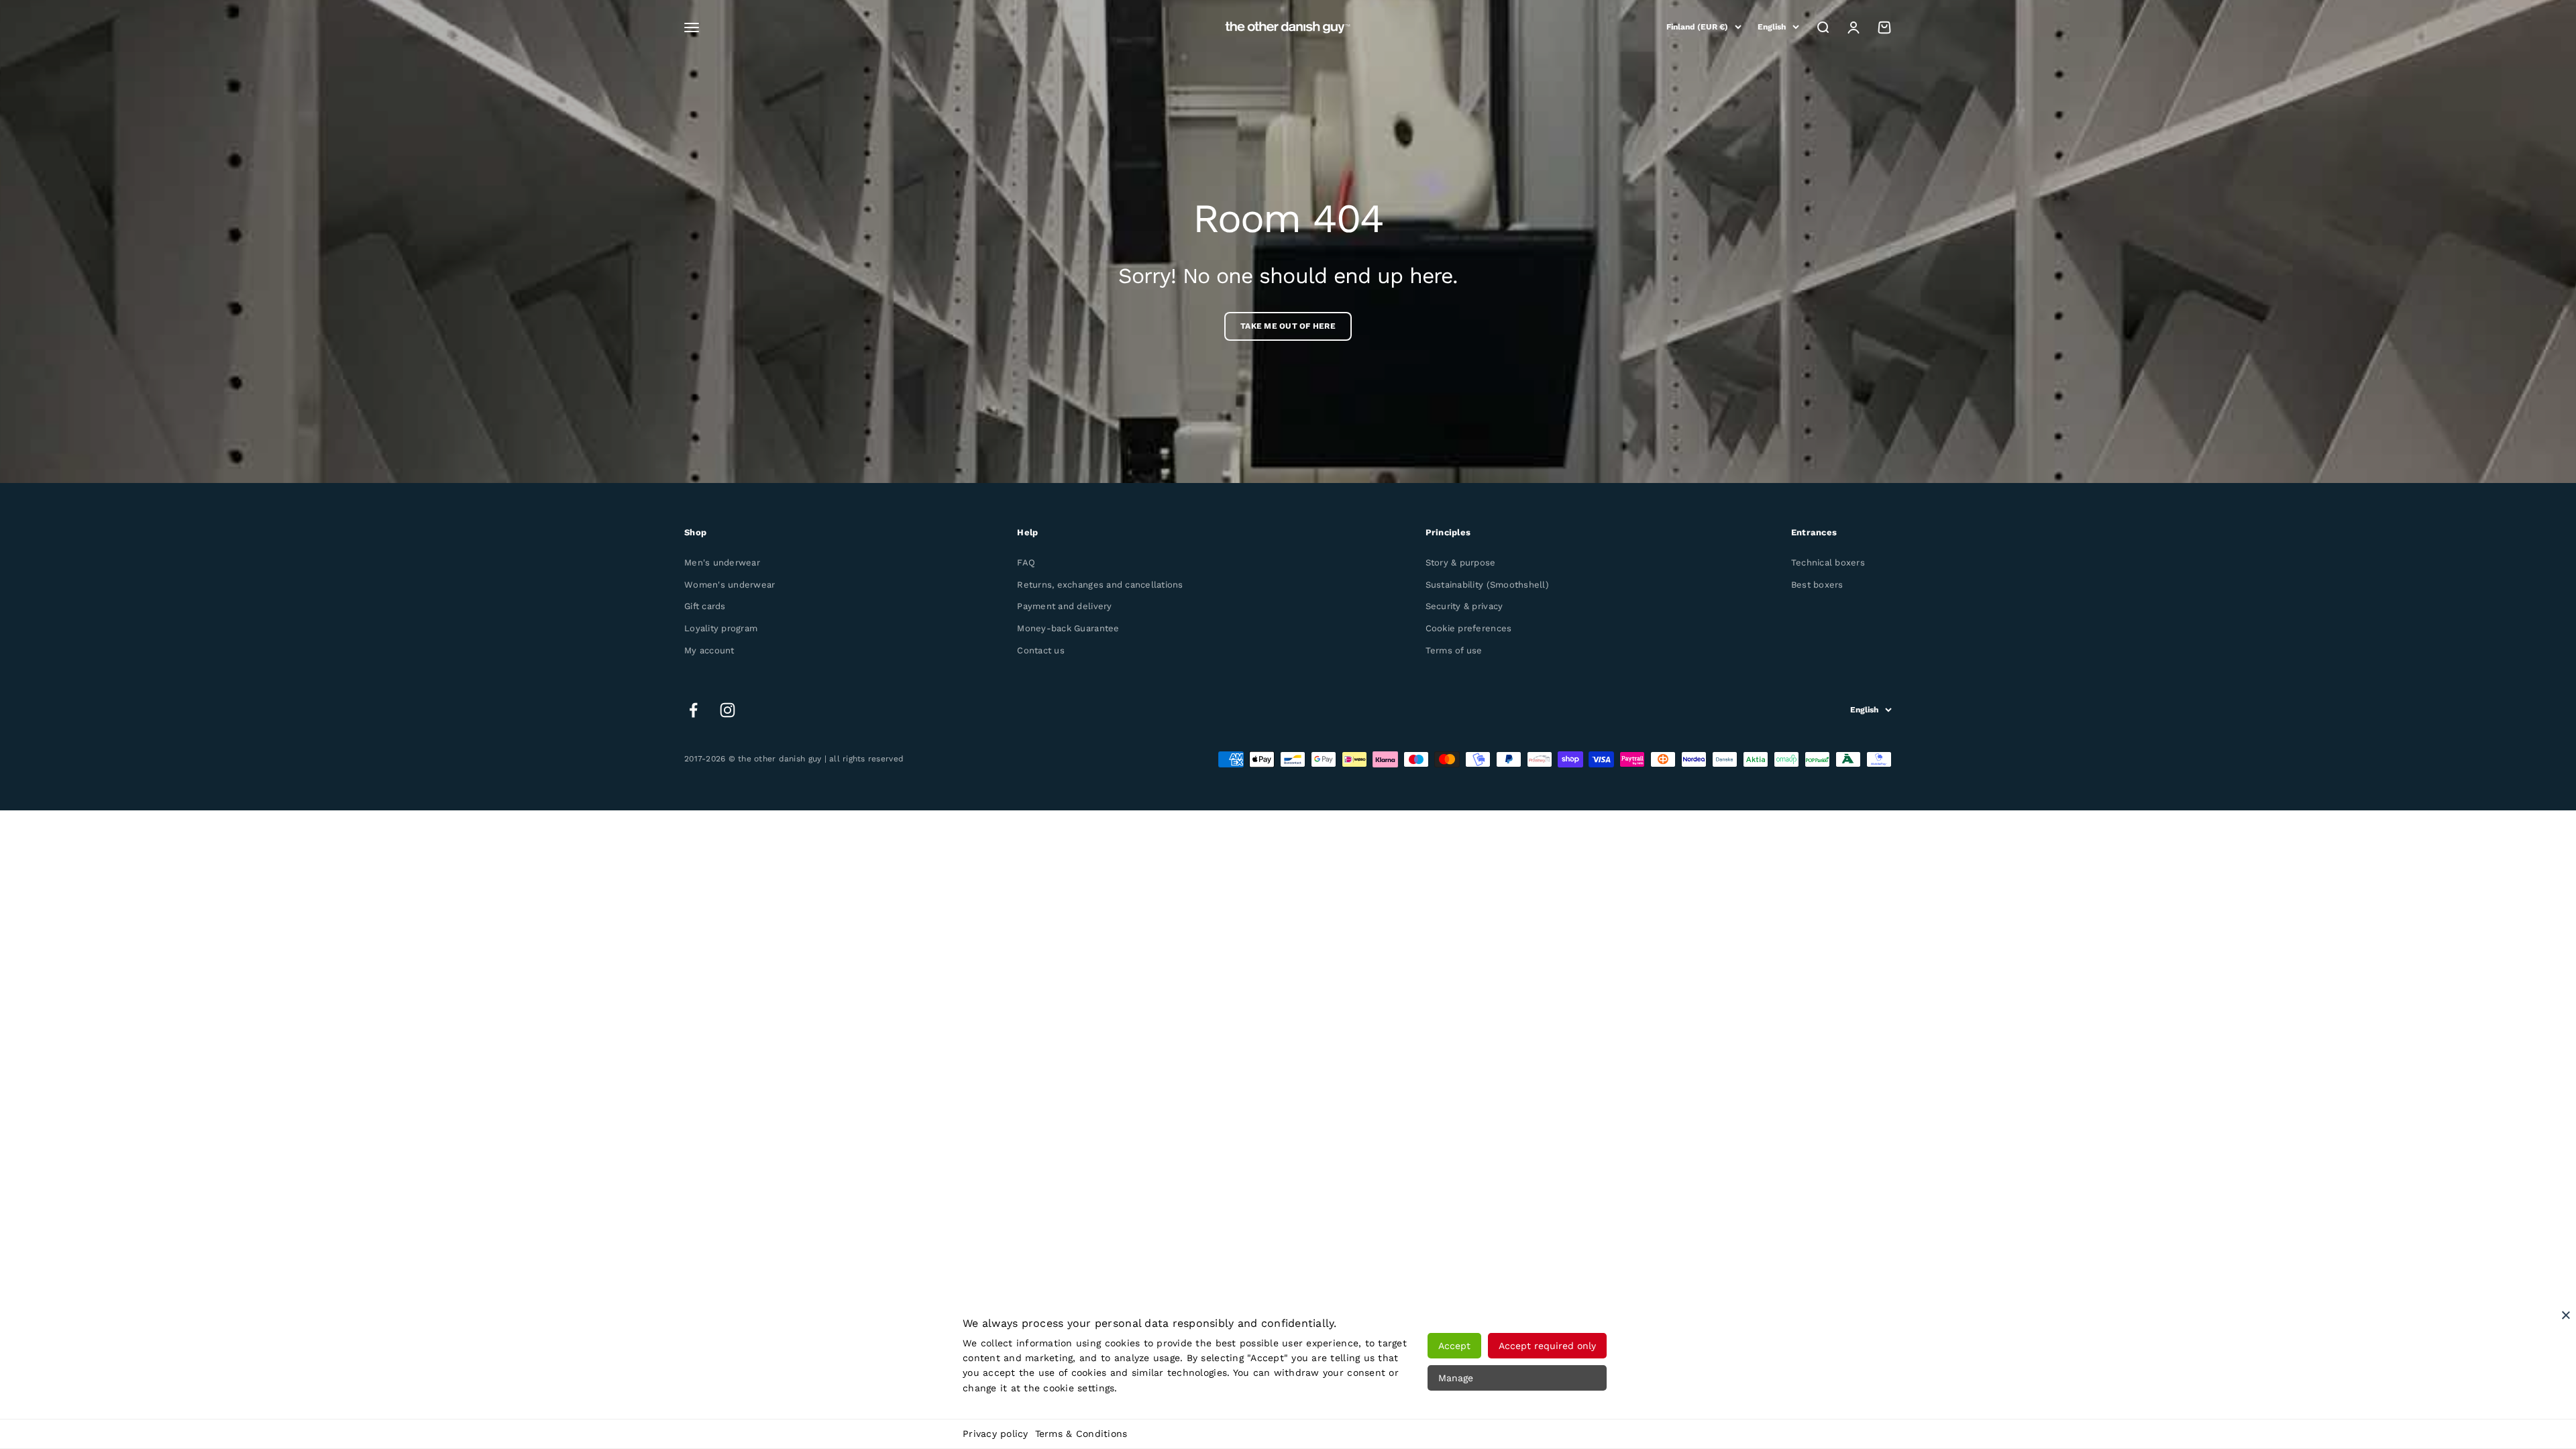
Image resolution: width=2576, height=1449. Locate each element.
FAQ (1026, 562)
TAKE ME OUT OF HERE (1288, 326)
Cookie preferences (1469, 628)
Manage (1456, 1378)
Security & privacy (1464, 606)
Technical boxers (1828, 562)
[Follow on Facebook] (693, 710)
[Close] (2566, 1315)
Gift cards (705, 606)
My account (709, 650)
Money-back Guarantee (1068, 628)
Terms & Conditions (1081, 1434)
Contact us (1041, 650)
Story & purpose (1461, 562)
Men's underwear (722, 562)
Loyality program (721, 628)
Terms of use (1454, 650)
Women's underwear (730, 585)
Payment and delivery (1064, 606)
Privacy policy (996, 1434)
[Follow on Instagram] (728, 710)
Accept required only (1547, 1346)
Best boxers (1817, 585)
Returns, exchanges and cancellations (1100, 585)
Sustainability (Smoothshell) (1487, 585)
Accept (1454, 1346)
